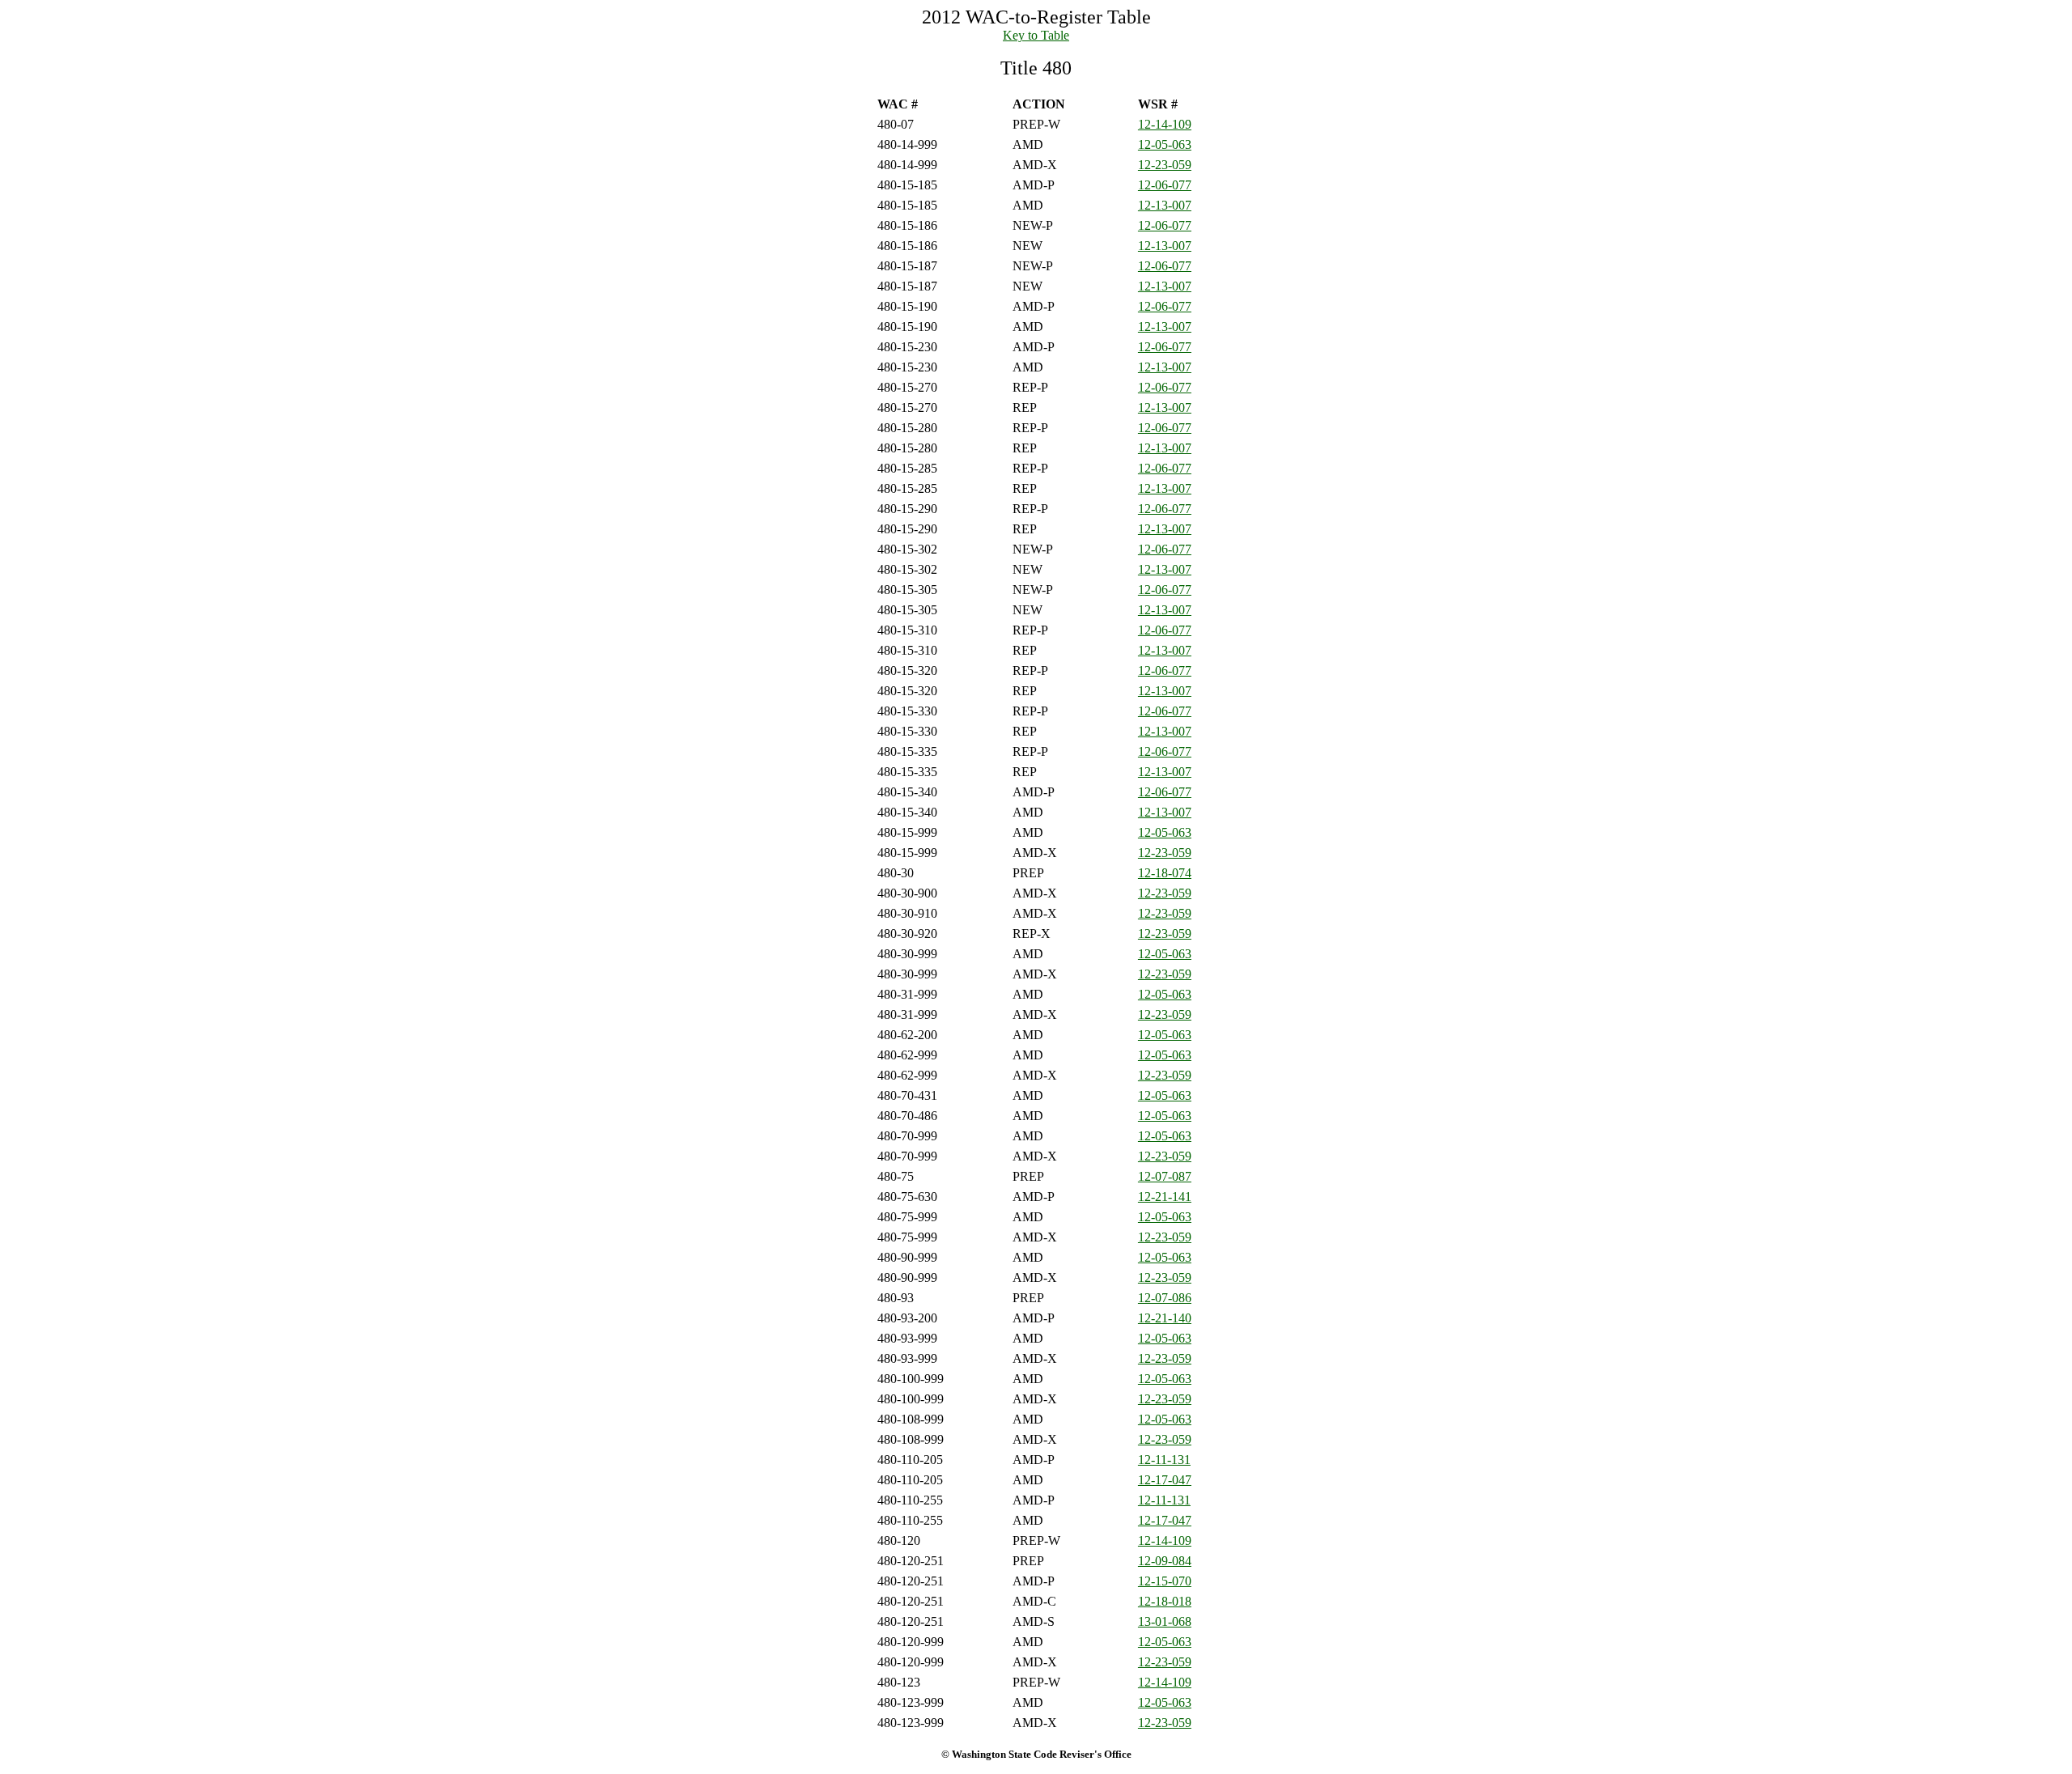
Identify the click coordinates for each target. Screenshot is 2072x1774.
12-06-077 (1165, 185)
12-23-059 (1165, 165)
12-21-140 (1165, 1318)
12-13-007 (1165, 205)
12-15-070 (1165, 1581)
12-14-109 (1165, 124)
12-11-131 (1164, 1460)
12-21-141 (1165, 1197)
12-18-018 (1165, 1601)
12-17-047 (1165, 1480)
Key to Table (1036, 35)
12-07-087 (1165, 1176)
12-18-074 (1165, 873)
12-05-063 (1165, 144)
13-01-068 (1165, 1621)
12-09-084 (1165, 1561)
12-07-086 (1165, 1298)
